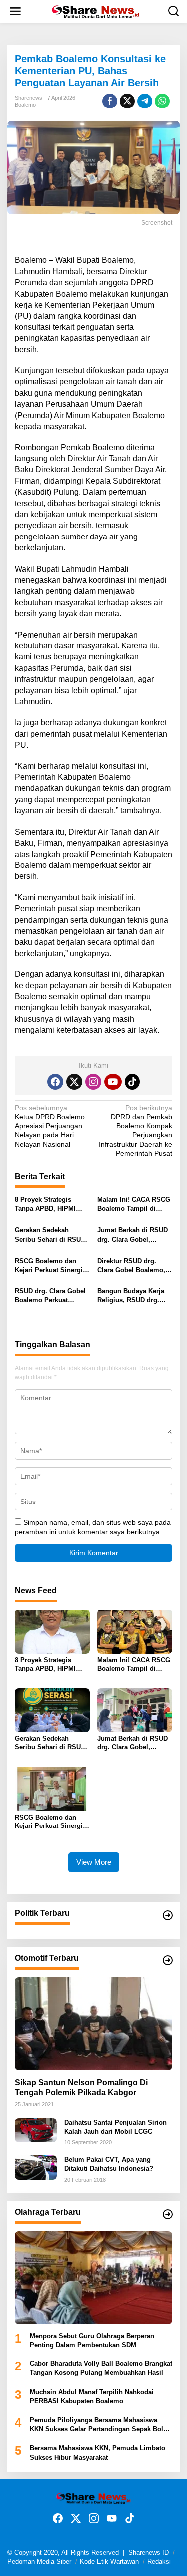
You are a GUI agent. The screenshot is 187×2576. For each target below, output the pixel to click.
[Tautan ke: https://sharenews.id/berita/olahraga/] (168, 2214)
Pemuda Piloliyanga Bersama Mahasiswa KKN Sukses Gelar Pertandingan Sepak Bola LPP (98, 2425)
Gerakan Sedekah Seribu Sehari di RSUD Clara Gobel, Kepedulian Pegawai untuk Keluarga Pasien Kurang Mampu (50, 1235)
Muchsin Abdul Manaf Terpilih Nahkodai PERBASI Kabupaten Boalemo (92, 2397)
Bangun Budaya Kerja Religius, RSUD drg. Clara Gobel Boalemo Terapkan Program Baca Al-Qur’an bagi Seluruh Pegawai (134, 1296)
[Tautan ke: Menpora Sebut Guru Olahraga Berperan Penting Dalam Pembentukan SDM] (93, 2278)
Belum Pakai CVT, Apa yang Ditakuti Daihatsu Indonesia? (109, 2164)
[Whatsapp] (162, 101)
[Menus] (15, 11)
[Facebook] (55, 1082)
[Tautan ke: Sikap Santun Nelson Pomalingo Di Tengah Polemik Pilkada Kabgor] (93, 2024)
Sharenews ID (148, 2552)
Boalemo (25, 105)
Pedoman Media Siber (39, 2561)
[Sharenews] (95, 11)
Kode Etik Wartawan (109, 2561)
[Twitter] (74, 1082)
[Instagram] (93, 1082)
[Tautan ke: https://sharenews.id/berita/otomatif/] (168, 1960)
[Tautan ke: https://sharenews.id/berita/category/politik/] (168, 1915)
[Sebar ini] (110, 101)
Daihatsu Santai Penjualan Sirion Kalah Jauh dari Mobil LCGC (115, 2127)
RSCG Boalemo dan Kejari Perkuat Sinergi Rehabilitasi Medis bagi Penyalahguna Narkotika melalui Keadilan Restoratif (52, 1266)
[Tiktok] (132, 1082)
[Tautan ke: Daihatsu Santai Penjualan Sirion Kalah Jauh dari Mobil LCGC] (36, 2129)
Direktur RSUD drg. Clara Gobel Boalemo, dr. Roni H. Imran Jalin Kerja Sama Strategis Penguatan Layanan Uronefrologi (132, 1266)
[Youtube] (113, 1082)
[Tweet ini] (127, 101)
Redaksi (159, 2561)
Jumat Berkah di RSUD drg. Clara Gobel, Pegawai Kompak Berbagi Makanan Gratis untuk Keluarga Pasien (134, 1235)
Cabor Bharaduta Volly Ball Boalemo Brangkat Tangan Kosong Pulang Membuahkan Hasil (101, 2368)
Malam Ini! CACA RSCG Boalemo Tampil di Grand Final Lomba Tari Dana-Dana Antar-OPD (134, 1205)
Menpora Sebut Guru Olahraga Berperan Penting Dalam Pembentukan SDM (92, 2340)
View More (94, 1862)
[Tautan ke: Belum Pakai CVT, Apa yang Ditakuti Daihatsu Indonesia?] (36, 2167)
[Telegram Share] (145, 101)
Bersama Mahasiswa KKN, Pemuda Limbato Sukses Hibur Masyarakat (97, 2452)
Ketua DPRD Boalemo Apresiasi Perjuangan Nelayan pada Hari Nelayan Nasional (50, 1126)
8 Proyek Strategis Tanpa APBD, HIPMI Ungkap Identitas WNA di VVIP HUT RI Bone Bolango (49, 1205)
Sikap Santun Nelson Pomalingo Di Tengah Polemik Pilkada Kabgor (81, 2088)
